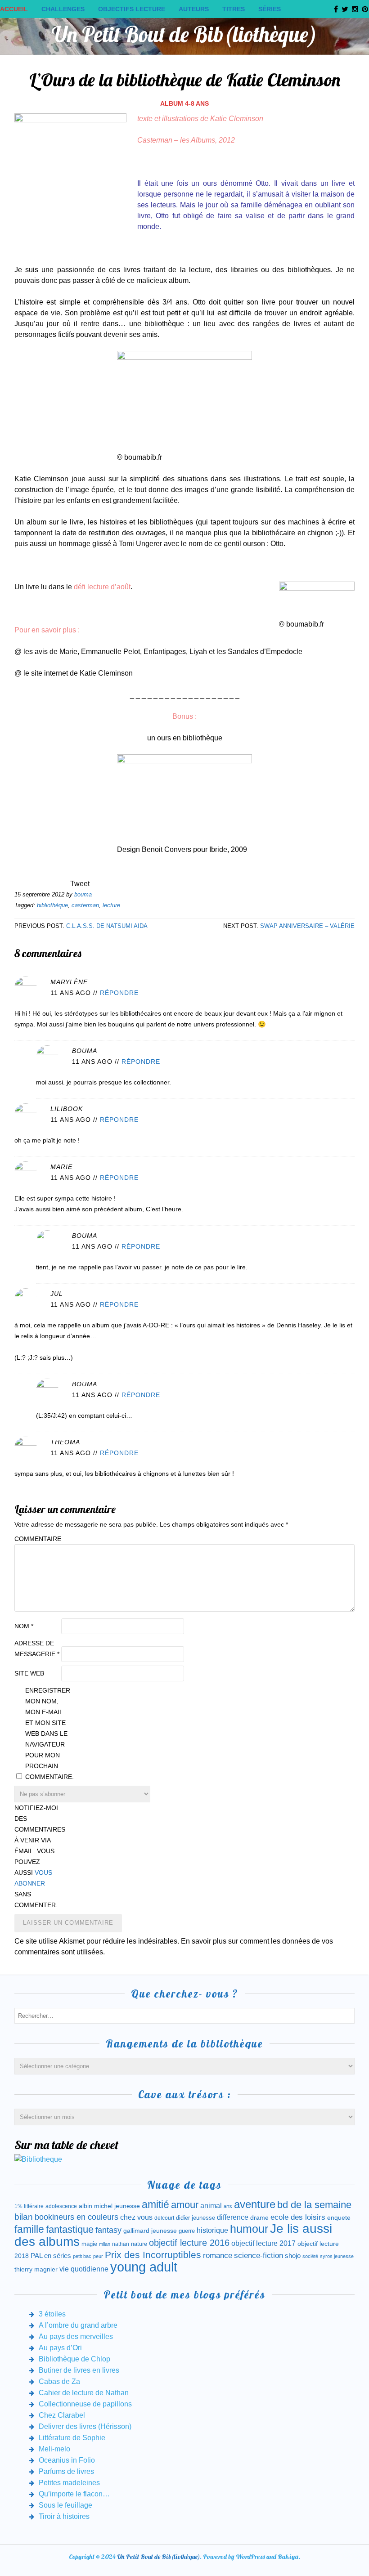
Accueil (14, 9)
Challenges (63, 9)
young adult (144, 2267)
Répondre (119, 993)
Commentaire (37, 1539)
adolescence (61, 2206)
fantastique (70, 2229)
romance (218, 2256)
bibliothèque (52, 905)
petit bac (82, 2256)
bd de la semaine (314, 2205)
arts (228, 2206)
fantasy (108, 2230)
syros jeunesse (337, 2256)
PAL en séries (51, 2256)
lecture (111, 905)
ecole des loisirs (298, 2217)
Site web (29, 1673)
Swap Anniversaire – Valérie (307, 926)
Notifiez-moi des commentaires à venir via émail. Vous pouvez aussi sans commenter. (37, 1856)
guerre (187, 2231)
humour (249, 2229)
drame (259, 2218)
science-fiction (259, 2256)
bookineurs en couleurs (76, 2217)
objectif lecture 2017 (263, 2243)
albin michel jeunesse (109, 2206)
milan (105, 2244)
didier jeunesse (196, 2218)
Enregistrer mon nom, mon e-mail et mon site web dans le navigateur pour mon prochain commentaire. (48, 1734)
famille (29, 2229)
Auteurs (194, 9)
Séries (270, 9)
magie (89, 2244)
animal (211, 2205)
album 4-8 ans (184, 103)
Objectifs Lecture (132, 9)
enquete (339, 2218)
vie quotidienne (84, 2269)
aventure (255, 2204)
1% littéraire (29, 2206)
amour (185, 2205)
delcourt (164, 2218)
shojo (293, 2256)
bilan (24, 2217)
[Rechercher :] (184, 2015)
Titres (234, 9)
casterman (85, 905)
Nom (24, 1626)
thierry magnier (36, 2269)
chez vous (136, 2217)
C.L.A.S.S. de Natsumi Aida (107, 926)
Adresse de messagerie (37, 1649)
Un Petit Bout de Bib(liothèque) (184, 34)
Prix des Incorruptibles (153, 2255)
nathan (121, 2244)
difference (233, 2217)
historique (212, 2230)
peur (98, 2256)
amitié (155, 2204)
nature (139, 2244)
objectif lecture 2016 (189, 2243)
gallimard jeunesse (150, 2231)
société (310, 2256)
